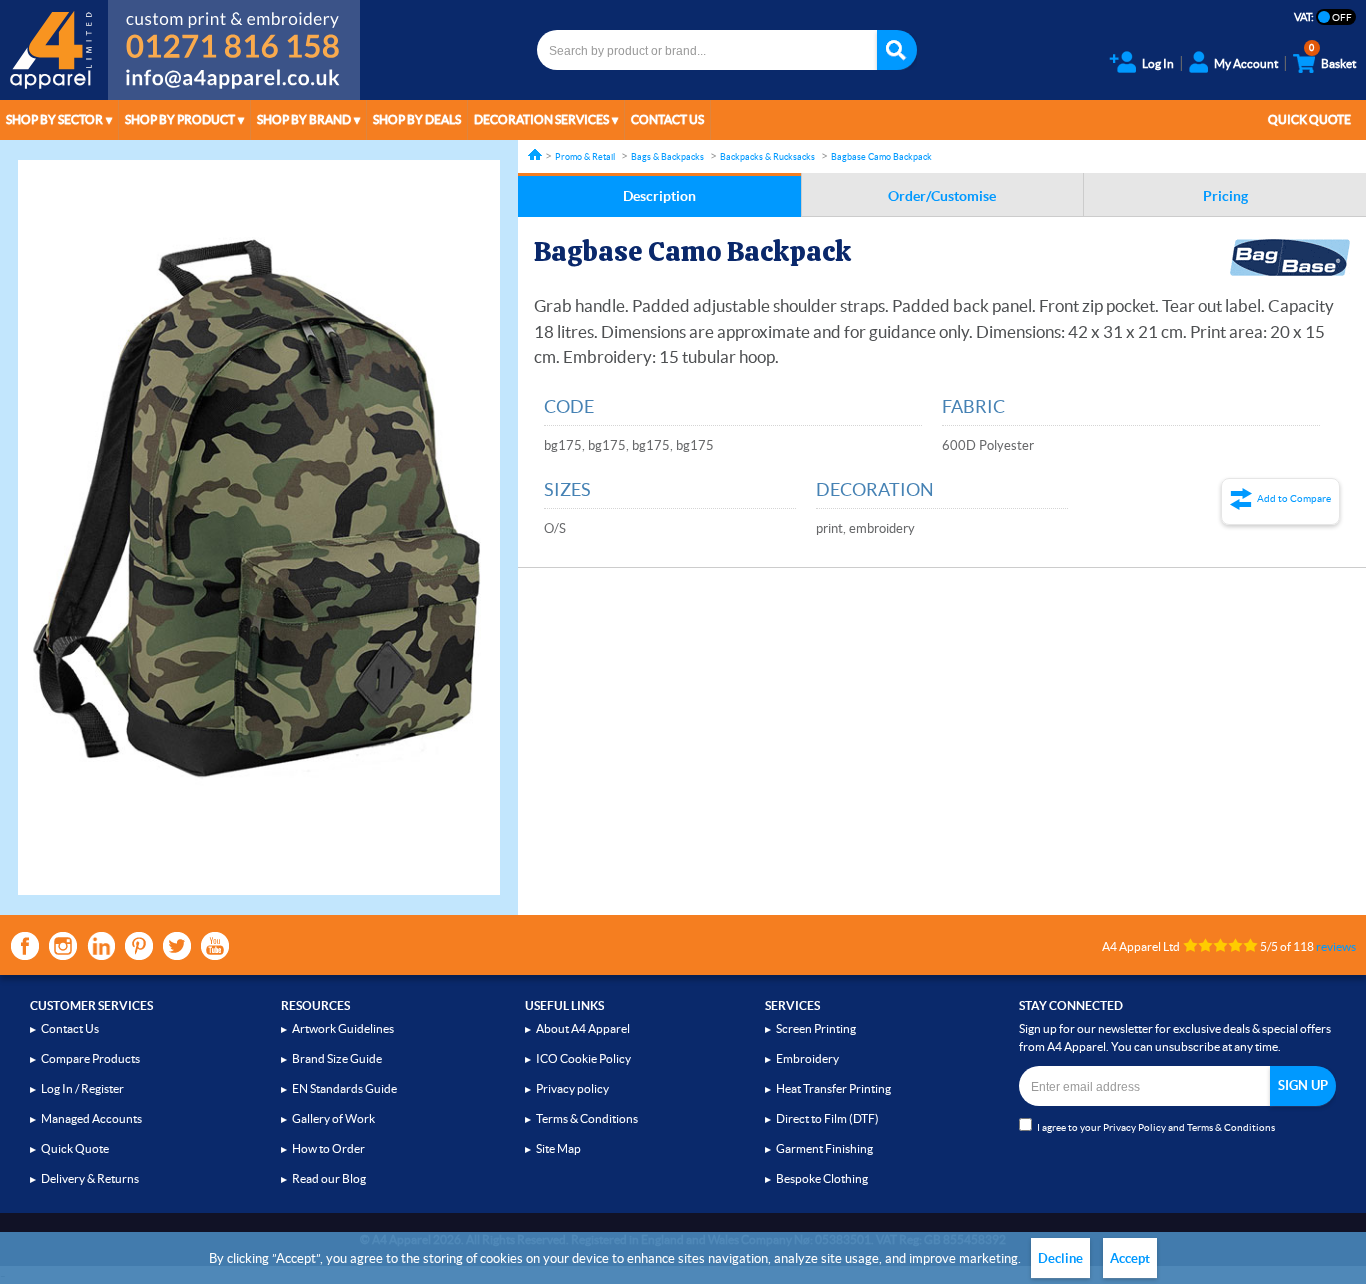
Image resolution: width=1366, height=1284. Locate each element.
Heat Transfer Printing (833, 1088)
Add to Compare (1294, 498)
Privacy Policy (1134, 1127)
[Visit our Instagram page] (63, 946)
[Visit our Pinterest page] (139, 946)
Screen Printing (816, 1028)
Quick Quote (1309, 119)
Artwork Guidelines (343, 1028)
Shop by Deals (417, 119)
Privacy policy (572, 1088)
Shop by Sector (54, 119)
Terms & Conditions (587, 1118)
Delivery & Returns (90, 1178)
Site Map (558, 1148)
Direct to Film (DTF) (827, 1118)
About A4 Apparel (583, 1028)
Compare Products (90, 1058)
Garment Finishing (824, 1148)
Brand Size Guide (337, 1058)
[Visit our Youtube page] (215, 946)
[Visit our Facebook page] (25, 946)
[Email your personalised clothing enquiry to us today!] (234, 82)
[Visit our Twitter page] (177, 946)
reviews (1336, 946)
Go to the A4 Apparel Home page (54, 50)
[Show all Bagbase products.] (1290, 258)
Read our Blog (329, 1178)
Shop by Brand (304, 119)
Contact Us (667, 119)
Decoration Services (541, 119)
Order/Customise (942, 196)
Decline (1060, 1258)
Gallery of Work (333, 1118)
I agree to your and (1156, 1127)
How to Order (328, 1148)
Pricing (1225, 196)
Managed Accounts (91, 1118)
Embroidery (807, 1058)
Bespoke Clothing (822, 1178)
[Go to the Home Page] (535, 154)
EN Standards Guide (344, 1088)
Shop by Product (180, 119)
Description (659, 196)
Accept (1130, 1258)
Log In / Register (82, 1088)
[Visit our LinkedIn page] (101, 946)
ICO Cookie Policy (583, 1058)
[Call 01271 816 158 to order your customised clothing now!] (234, 32)
